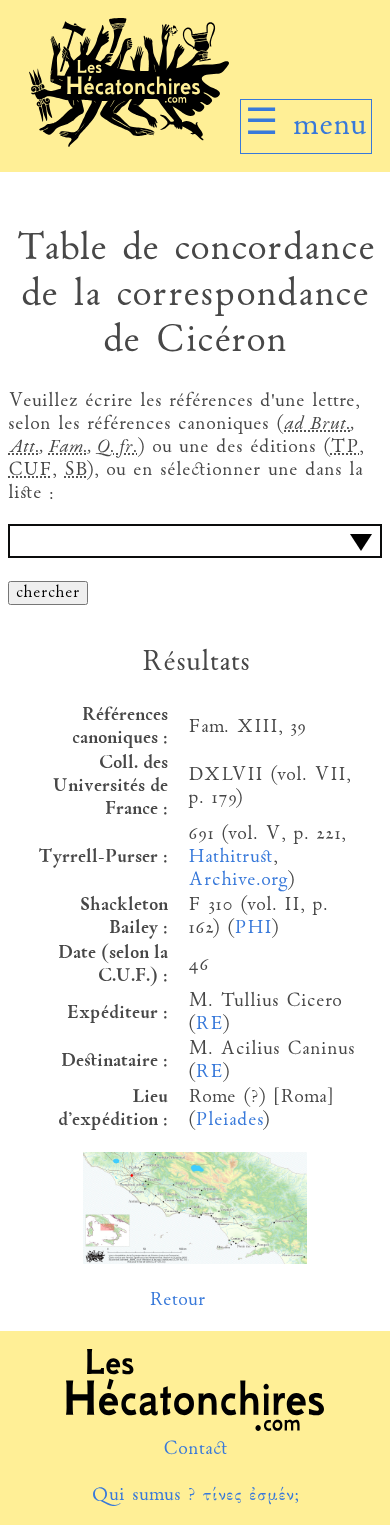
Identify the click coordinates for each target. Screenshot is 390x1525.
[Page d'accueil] (129, 142)
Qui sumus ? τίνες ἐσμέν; (195, 1495)
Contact (195, 1449)
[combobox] (195, 541)
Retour (177, 1300)
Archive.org (237, 880)
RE (208, 1024)
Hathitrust (230, 857)
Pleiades (228, 1120)
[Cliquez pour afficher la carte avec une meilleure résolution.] (195, 1259)
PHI (252, 928)
